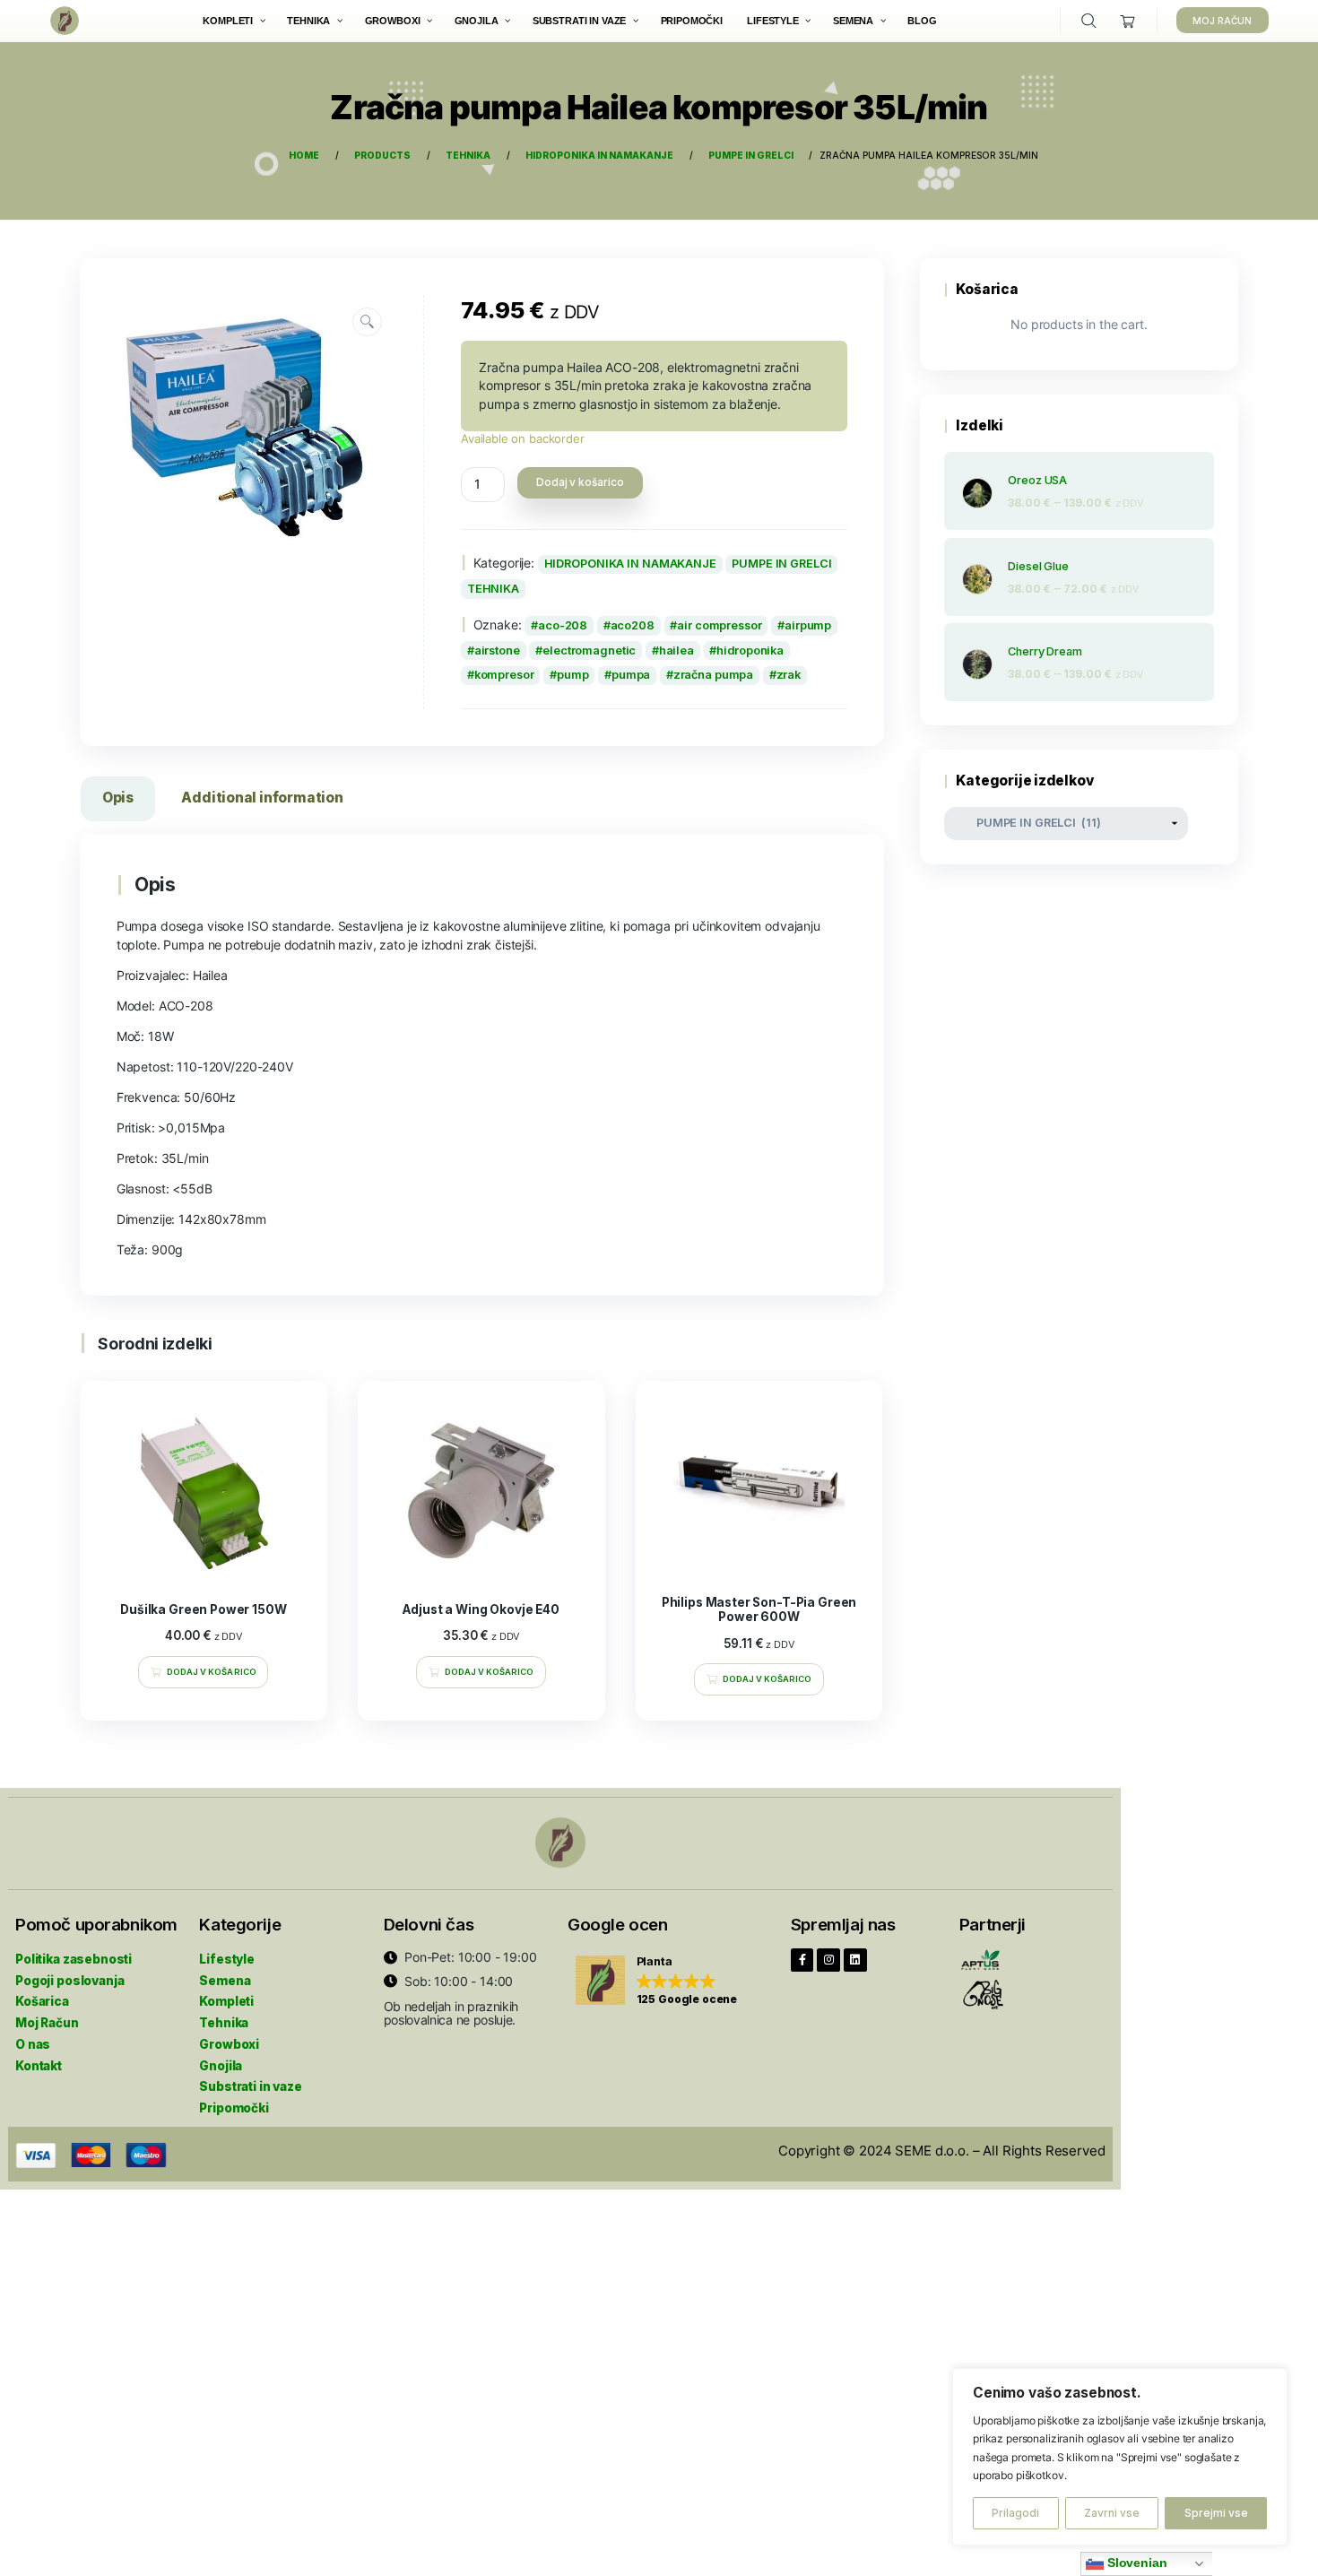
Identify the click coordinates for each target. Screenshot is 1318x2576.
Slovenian (1136, 2563)
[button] (657, 1981)
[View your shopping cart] (1128, 21)
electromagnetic (589, 651)
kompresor (504, 675)
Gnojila (221, 2066)
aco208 (633, 625)
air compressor (719, 625)
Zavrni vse (1112, 2513)
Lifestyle (227, 1959)
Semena (225, 1981)
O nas (33, 2044)
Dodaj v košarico (580, 482)
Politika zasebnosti (74, 1959)
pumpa (631, 675)
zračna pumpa (714, 675)
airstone (497, 651)
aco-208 (563, 625)
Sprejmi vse (1216, 2513)
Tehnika (224, 2023)
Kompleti (226, 2001)
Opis (118, 798)
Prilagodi (1015, 2513)
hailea (676, 651)
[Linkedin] (855, 1960)
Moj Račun (47, 2023)
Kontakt (39, 2066)
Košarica (42, 2001)
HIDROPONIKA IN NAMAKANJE (630, 564)
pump (573, 675)
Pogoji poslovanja (69, 1981)
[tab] (118, 802)
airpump (808, 625)
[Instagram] (828, 1960)
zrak (789, 675)
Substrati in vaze (250, 2086)
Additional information (262, 798)
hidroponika (750, 651)
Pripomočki (234, 2108)
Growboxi (229, 2044)
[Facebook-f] (802, 1960)
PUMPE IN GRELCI (781, 564)
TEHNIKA (493, 589)
